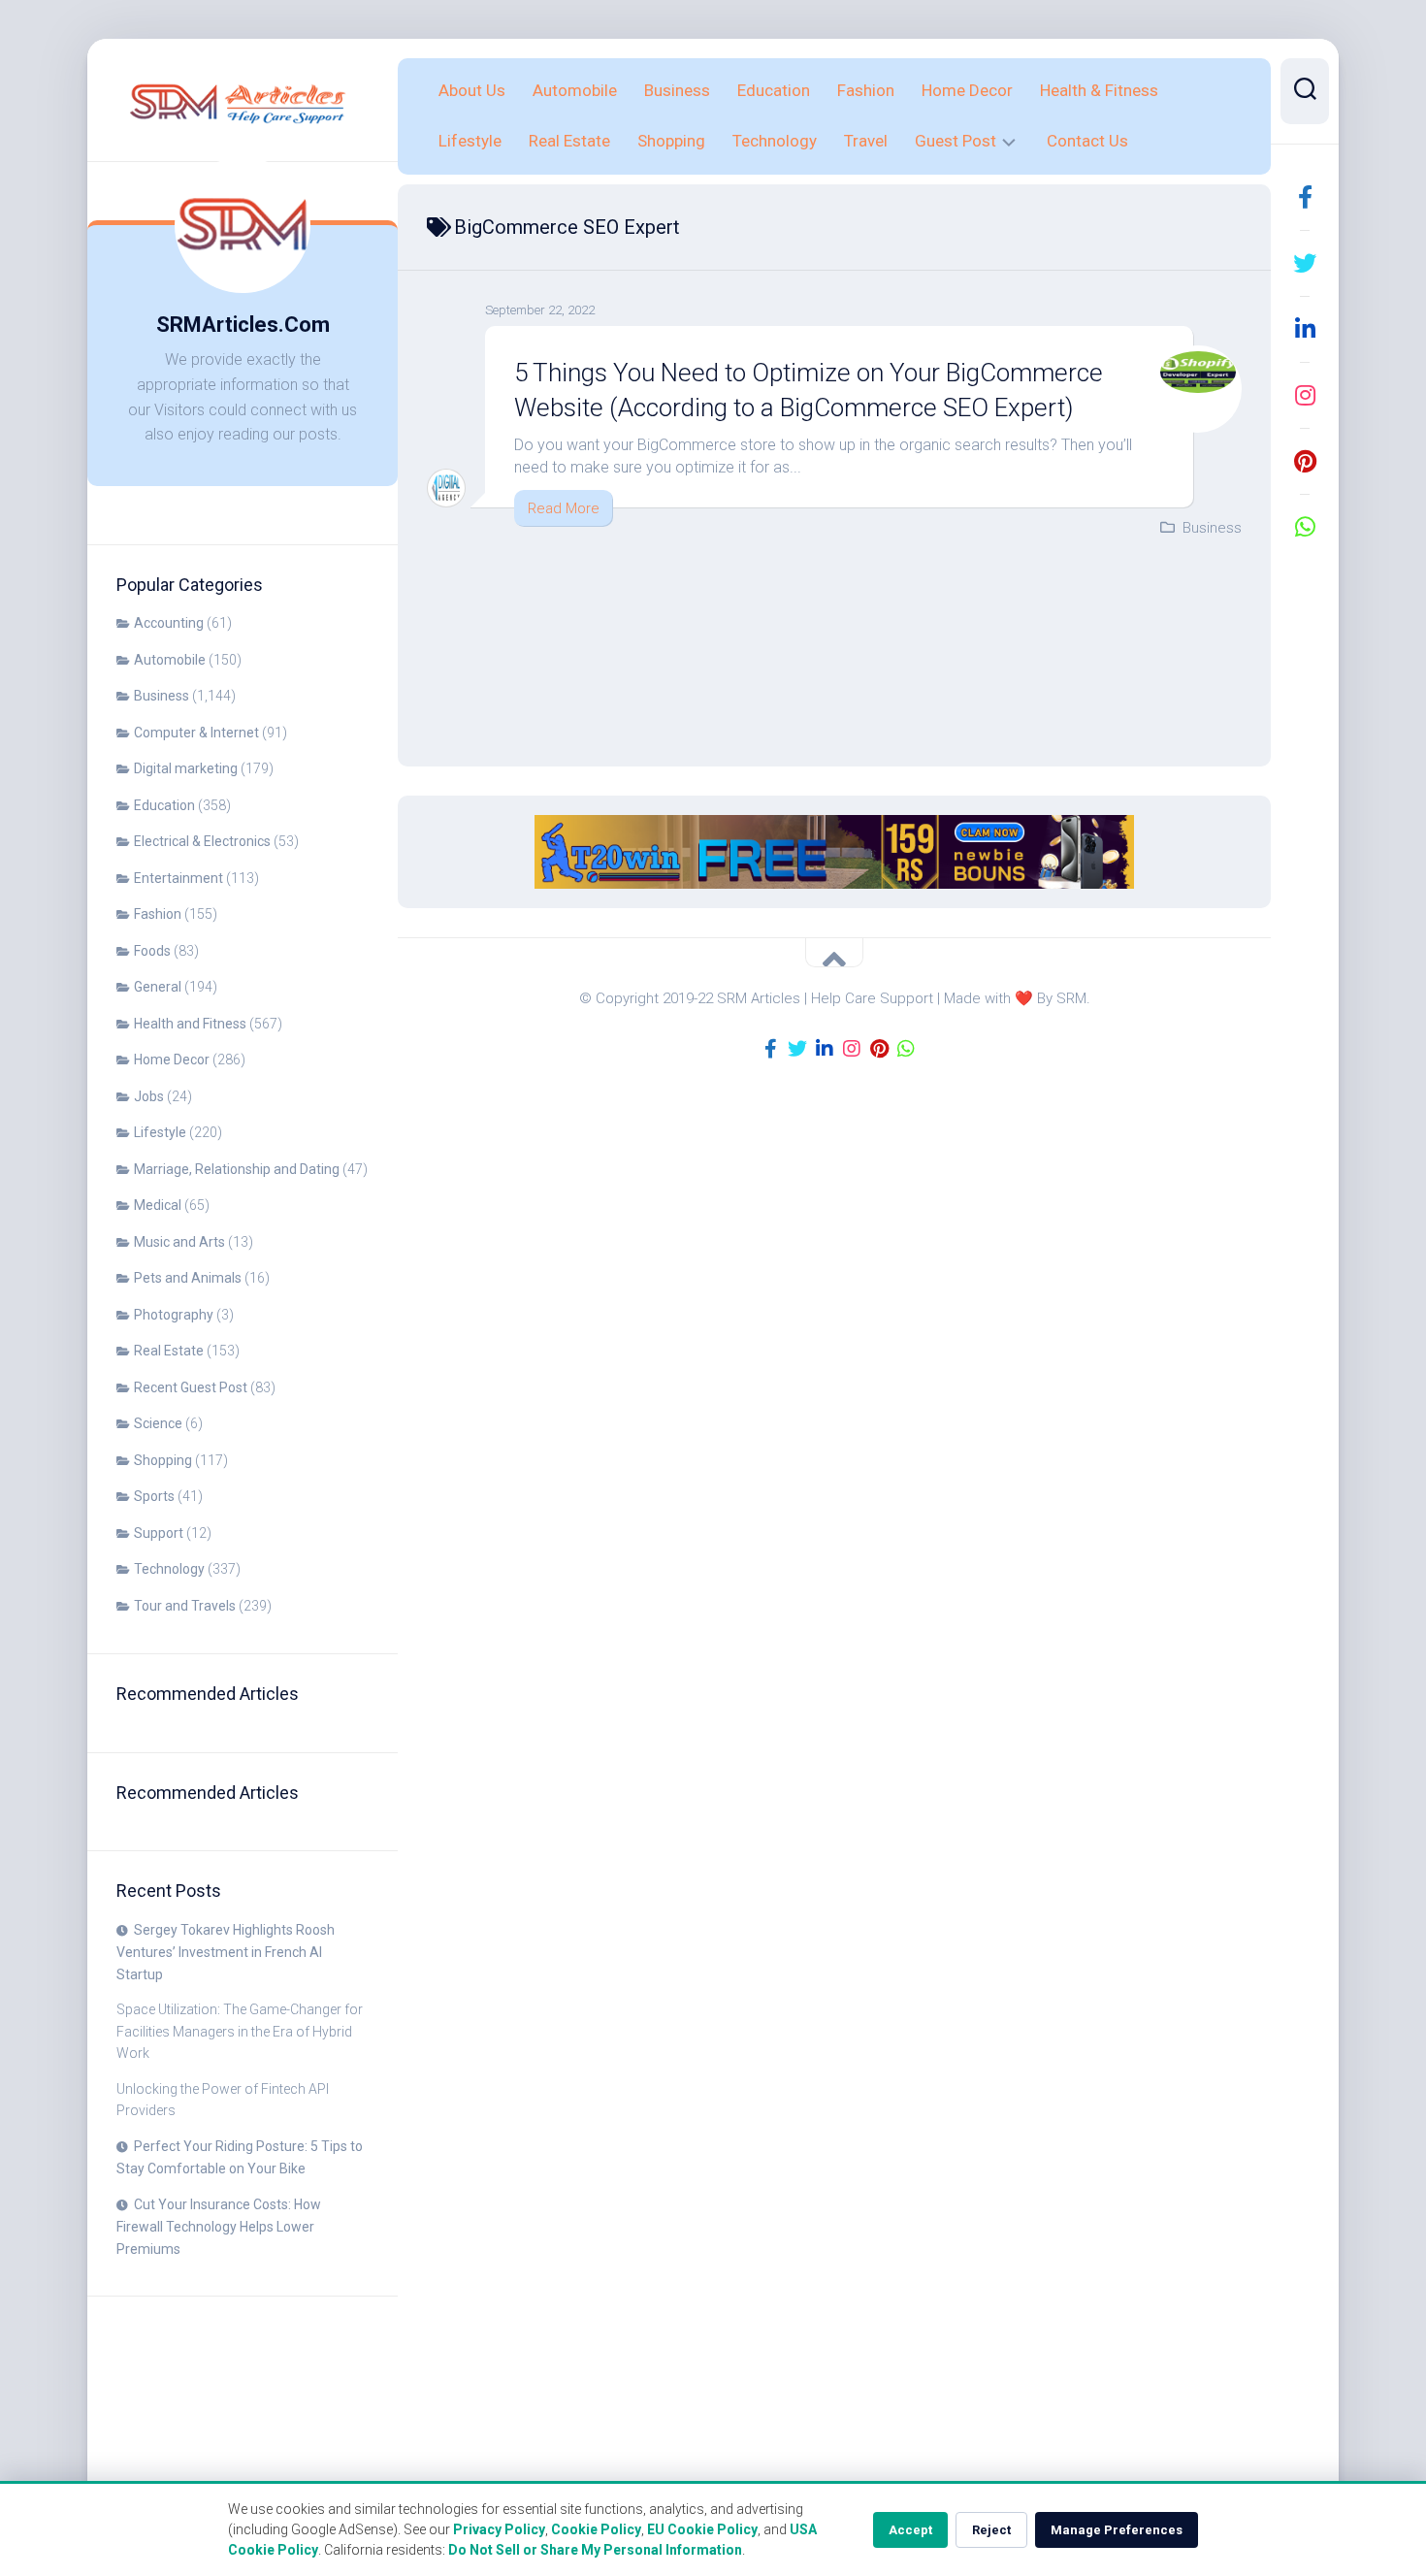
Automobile (170, 660)
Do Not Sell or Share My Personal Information (595, 2550)
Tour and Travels (185, 1606)
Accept (910, 2530)
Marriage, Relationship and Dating (237, 1169)
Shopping (163, 1460)
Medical (158, 1205)
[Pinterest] (1305, 461)
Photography (174, 1315)
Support (159, 1533)
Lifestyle (160, 1132)
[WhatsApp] (1305, 527)
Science (158, 1423)
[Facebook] (1305, 197)
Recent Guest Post (191, 1387)
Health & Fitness (1099, 90)
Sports (154, 1496)
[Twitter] (1305, 263)
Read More (564, 508)
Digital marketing (186, 768)
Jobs (149, 1096)
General (158, 987)
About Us (472, 90)
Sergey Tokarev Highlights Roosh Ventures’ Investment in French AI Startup (226, 1952)
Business (162, 696)
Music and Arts (179, 1242)
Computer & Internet (196, 733)
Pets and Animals (188, 1278)
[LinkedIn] (1305, 329)
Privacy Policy (499, 2529)
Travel (866, 141)
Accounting (169, 623)
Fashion (158, 914)
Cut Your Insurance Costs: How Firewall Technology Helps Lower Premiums (219, 2227)
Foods (152, 951)
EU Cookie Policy (702, 2529)
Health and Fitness (190, 1024)
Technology (169, 1569)
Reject (991, 2530)
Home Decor (172, 1060)
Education (164, 805)
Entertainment (178, 878)
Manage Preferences (1117, 2530)
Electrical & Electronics (202, 841)
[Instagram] (1305, 395)
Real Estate (169, 1351)
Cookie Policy (596, 2529)
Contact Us (1087, 141)
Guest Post (956, 141)
